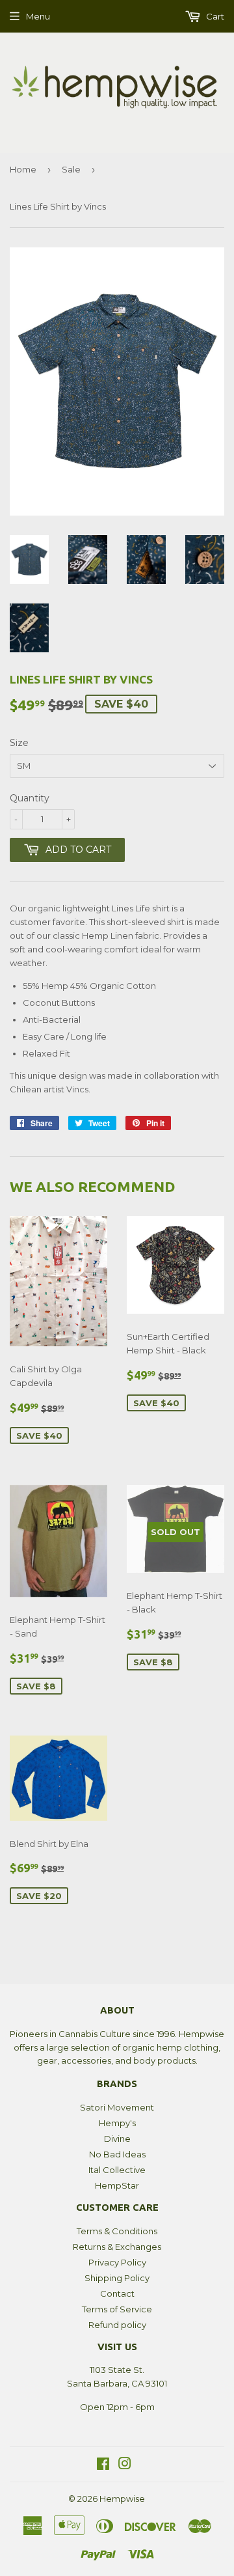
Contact (117, 2293)
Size (19, 743)
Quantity (30, 798)
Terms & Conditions (117, 2231)
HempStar (117, 2185)
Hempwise (122, 2499)
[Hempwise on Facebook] (103, 2465)
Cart (214, 16)
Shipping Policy (117, 2278)
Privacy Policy (117, 2262)
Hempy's (117, 2123)
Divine (117, 2139)
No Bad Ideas (117, 2154)
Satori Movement (117, 2107)
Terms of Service (117, 2309)
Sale (71, 169)
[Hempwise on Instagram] (125, 2465)
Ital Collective (117, 2170)
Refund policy (117, 2325)
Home (23, 169)
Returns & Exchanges (117, 2247)
